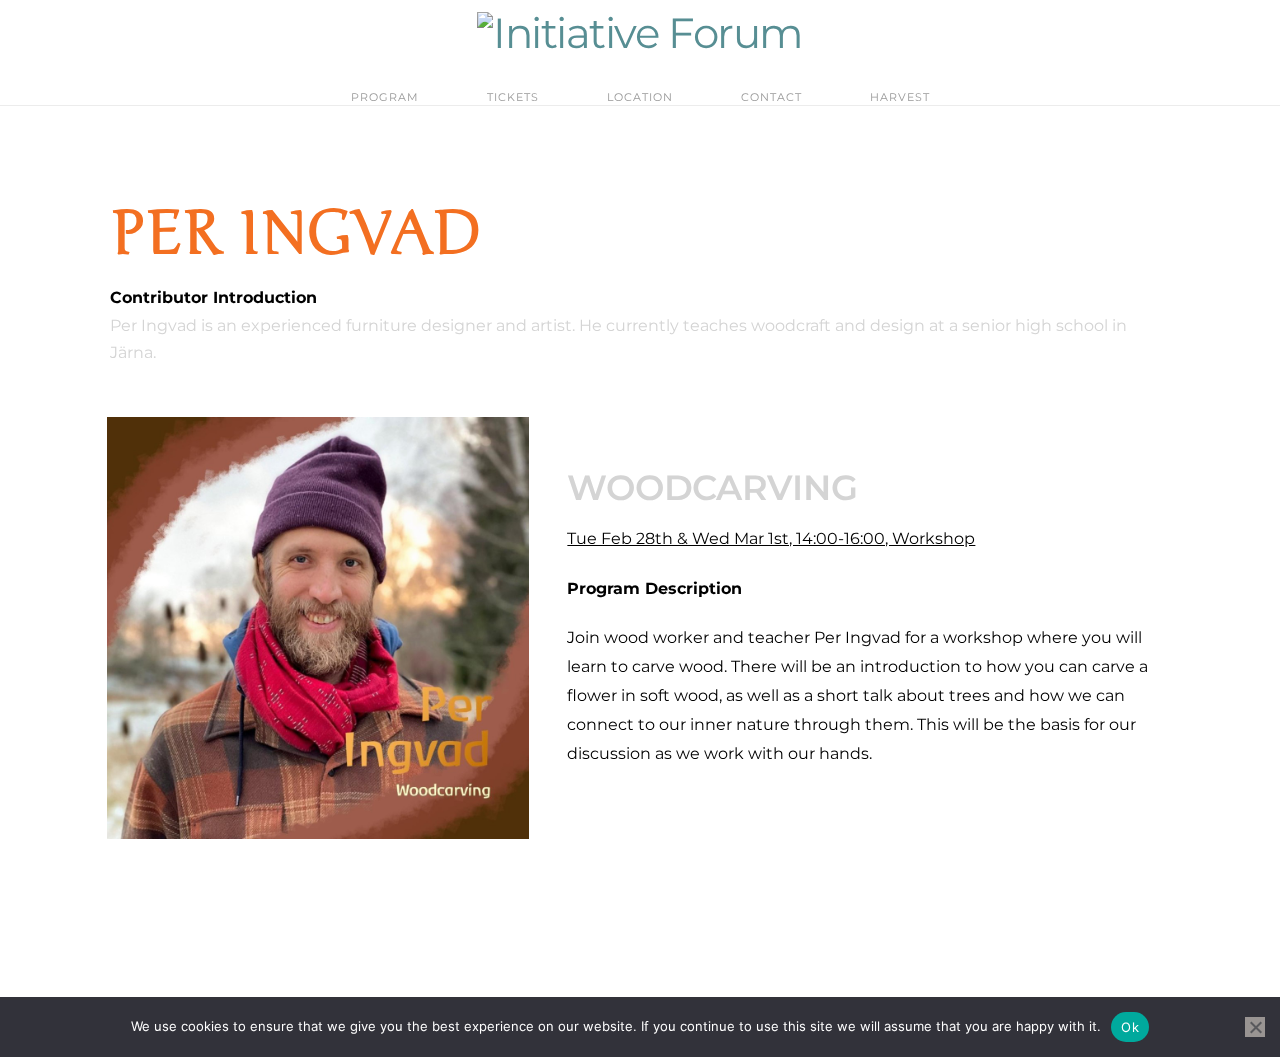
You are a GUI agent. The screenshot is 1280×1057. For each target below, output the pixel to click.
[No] (1255, 1027)
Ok (1130, 1027)
